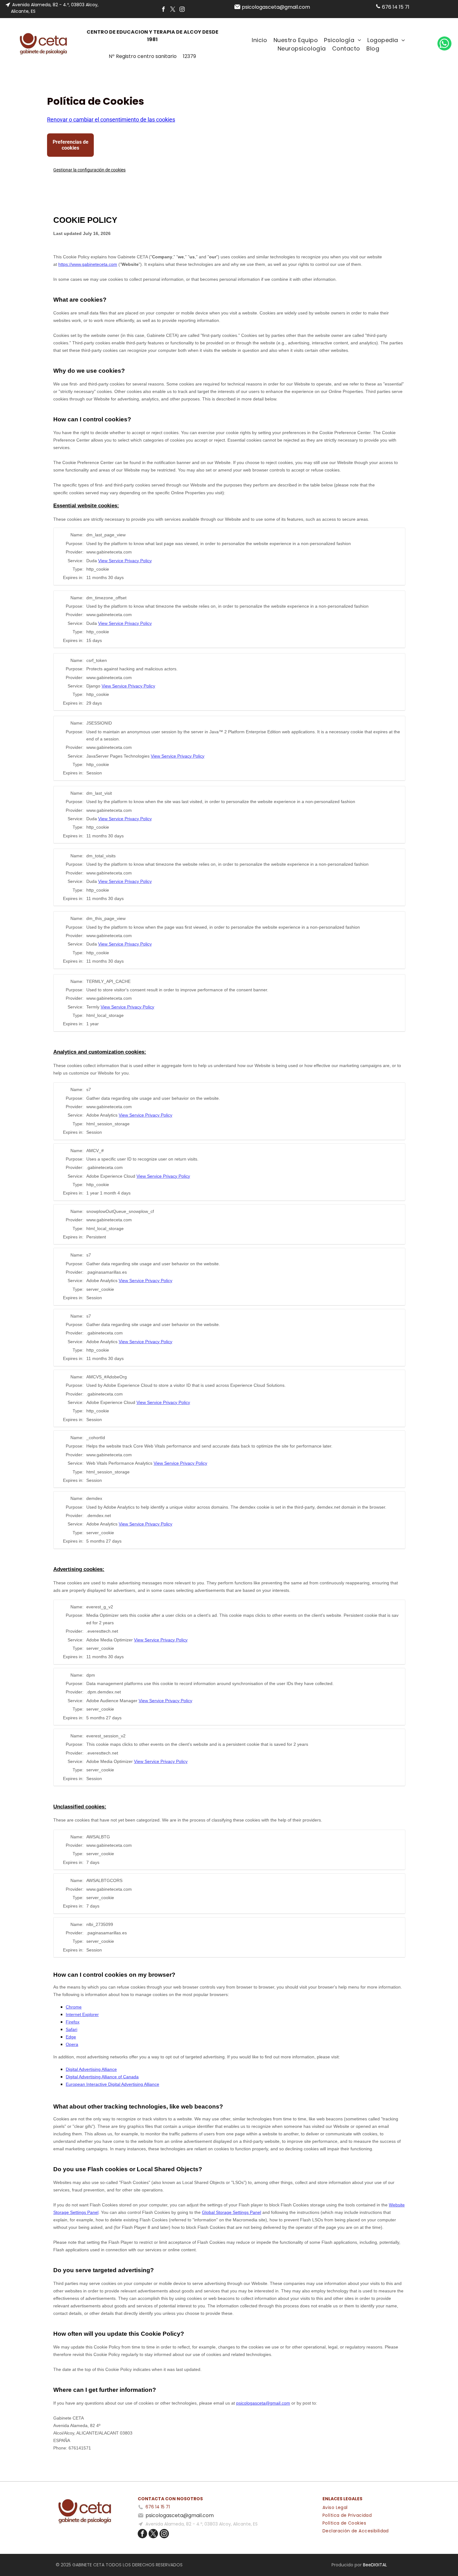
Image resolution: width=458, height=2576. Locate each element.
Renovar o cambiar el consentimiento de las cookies (111, 120)
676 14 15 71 (396, 7)
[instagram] (182, 10)
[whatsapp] (444, 44)
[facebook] (163, 10)
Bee (367, 2565)
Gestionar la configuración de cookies (89, 170)
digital (379, 2565)
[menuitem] (259, 40)
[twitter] (173, 10)
